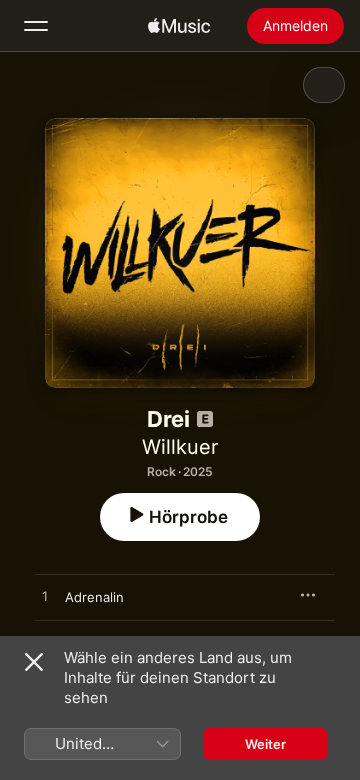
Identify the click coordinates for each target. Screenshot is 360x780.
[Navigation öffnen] (36, 26)
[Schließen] (34, 662)
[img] (179, 26)
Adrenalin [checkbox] (94, 597)
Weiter (265, 744)
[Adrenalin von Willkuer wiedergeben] (45, 597)
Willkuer (180, 447)
